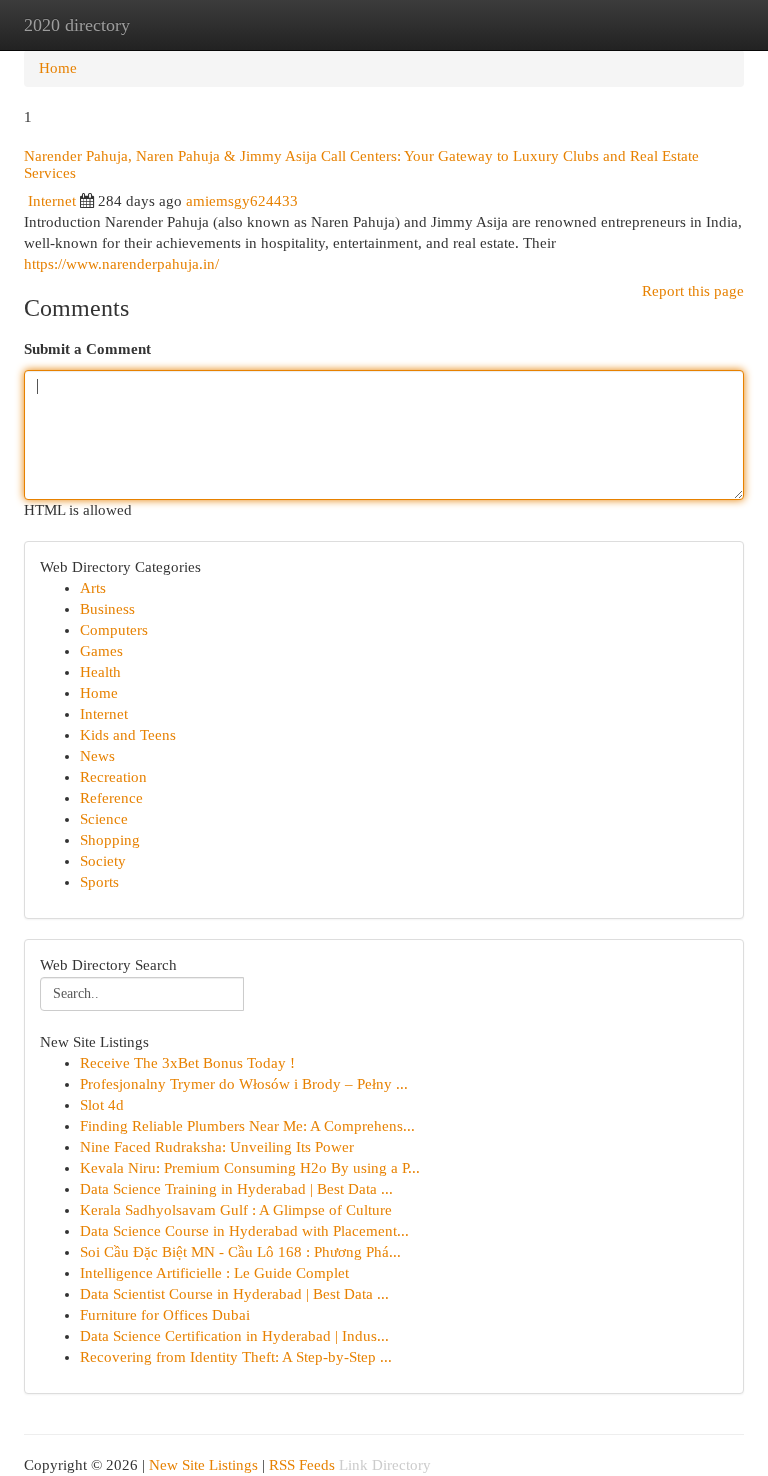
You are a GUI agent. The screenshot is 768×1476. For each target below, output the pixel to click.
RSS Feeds (302, 1465)
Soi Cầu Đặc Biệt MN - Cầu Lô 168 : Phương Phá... (240, 1252)
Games (101, 651)
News (97, 756)
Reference (111, 798)
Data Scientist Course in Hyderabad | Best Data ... (234, 1294)
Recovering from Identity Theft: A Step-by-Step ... (236, 1357)
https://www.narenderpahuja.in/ (121, 264)
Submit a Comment (87, 349)
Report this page (693, 291)
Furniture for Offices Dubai (165, 1315)
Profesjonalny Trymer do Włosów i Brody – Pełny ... (244, 1084)
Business (107, 609)
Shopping (110, 840)
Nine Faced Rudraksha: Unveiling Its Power (217, 1147)
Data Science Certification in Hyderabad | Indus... (234, 1336)
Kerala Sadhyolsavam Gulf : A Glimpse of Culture (236, 1210)
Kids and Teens (128, 735)
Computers (114, 630)
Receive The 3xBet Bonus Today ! (187, 1063)
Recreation (113, 777)
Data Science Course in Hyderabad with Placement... (244, 1231)
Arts (93, 588)
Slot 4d (102, 1105)
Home (58, 68)
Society (103, 861)
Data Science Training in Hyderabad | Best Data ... (236, 1189)
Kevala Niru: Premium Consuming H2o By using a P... (250, 1168)
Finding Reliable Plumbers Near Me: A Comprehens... (247, 1126)
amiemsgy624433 (242, 201)
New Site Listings (203, 1465)
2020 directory (77, 25)
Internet (52, 201)
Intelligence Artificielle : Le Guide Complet (214, 1273)
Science (104, 819)
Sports (99, 882)
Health (100, 672)
